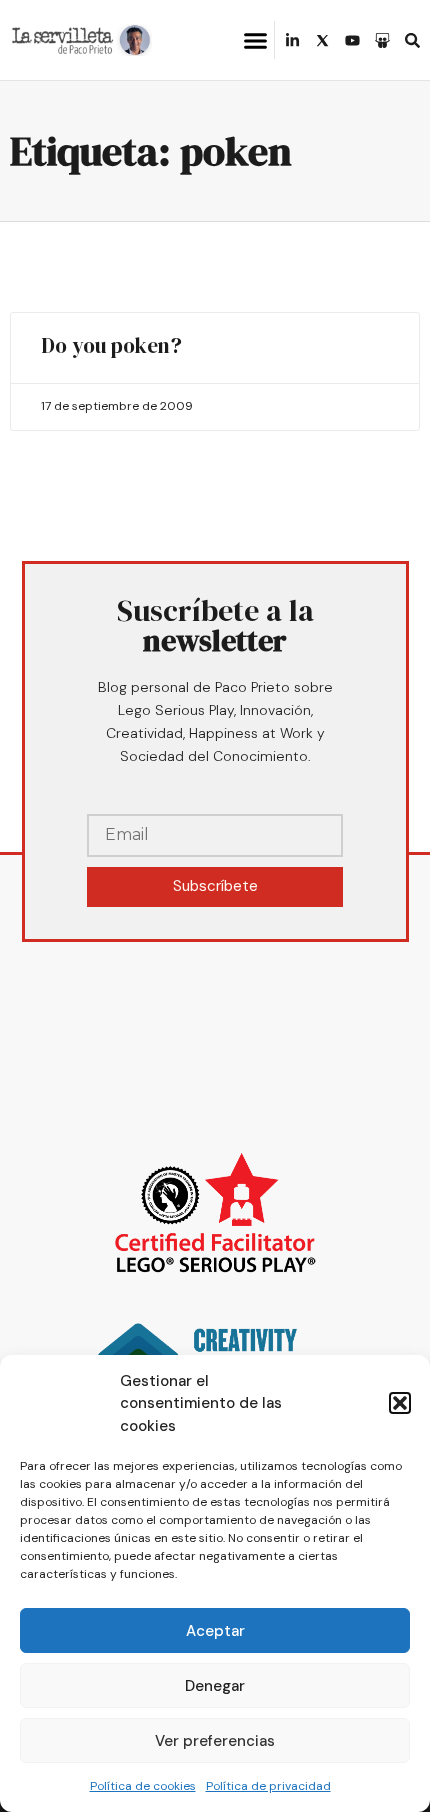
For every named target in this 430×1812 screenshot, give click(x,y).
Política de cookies (143, 1786)
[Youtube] (352, 40)
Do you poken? (111, 345)
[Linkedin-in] (292, 40)
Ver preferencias (215, 1741)
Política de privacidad (268, 1786)
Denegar (215, 1686)
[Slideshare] (382, 40)
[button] (400, 1403)
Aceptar (215, 1631)
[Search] (412, 40)
